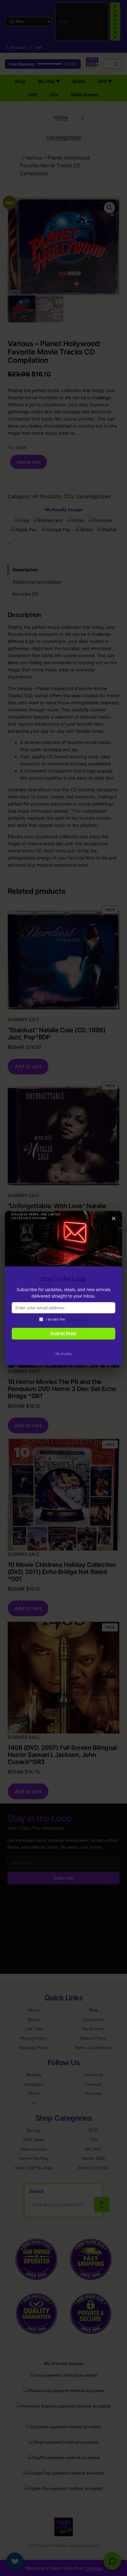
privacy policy (78, 1319)
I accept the (68, 1319)
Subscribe (63, 1334)
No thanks (64, 1354)
